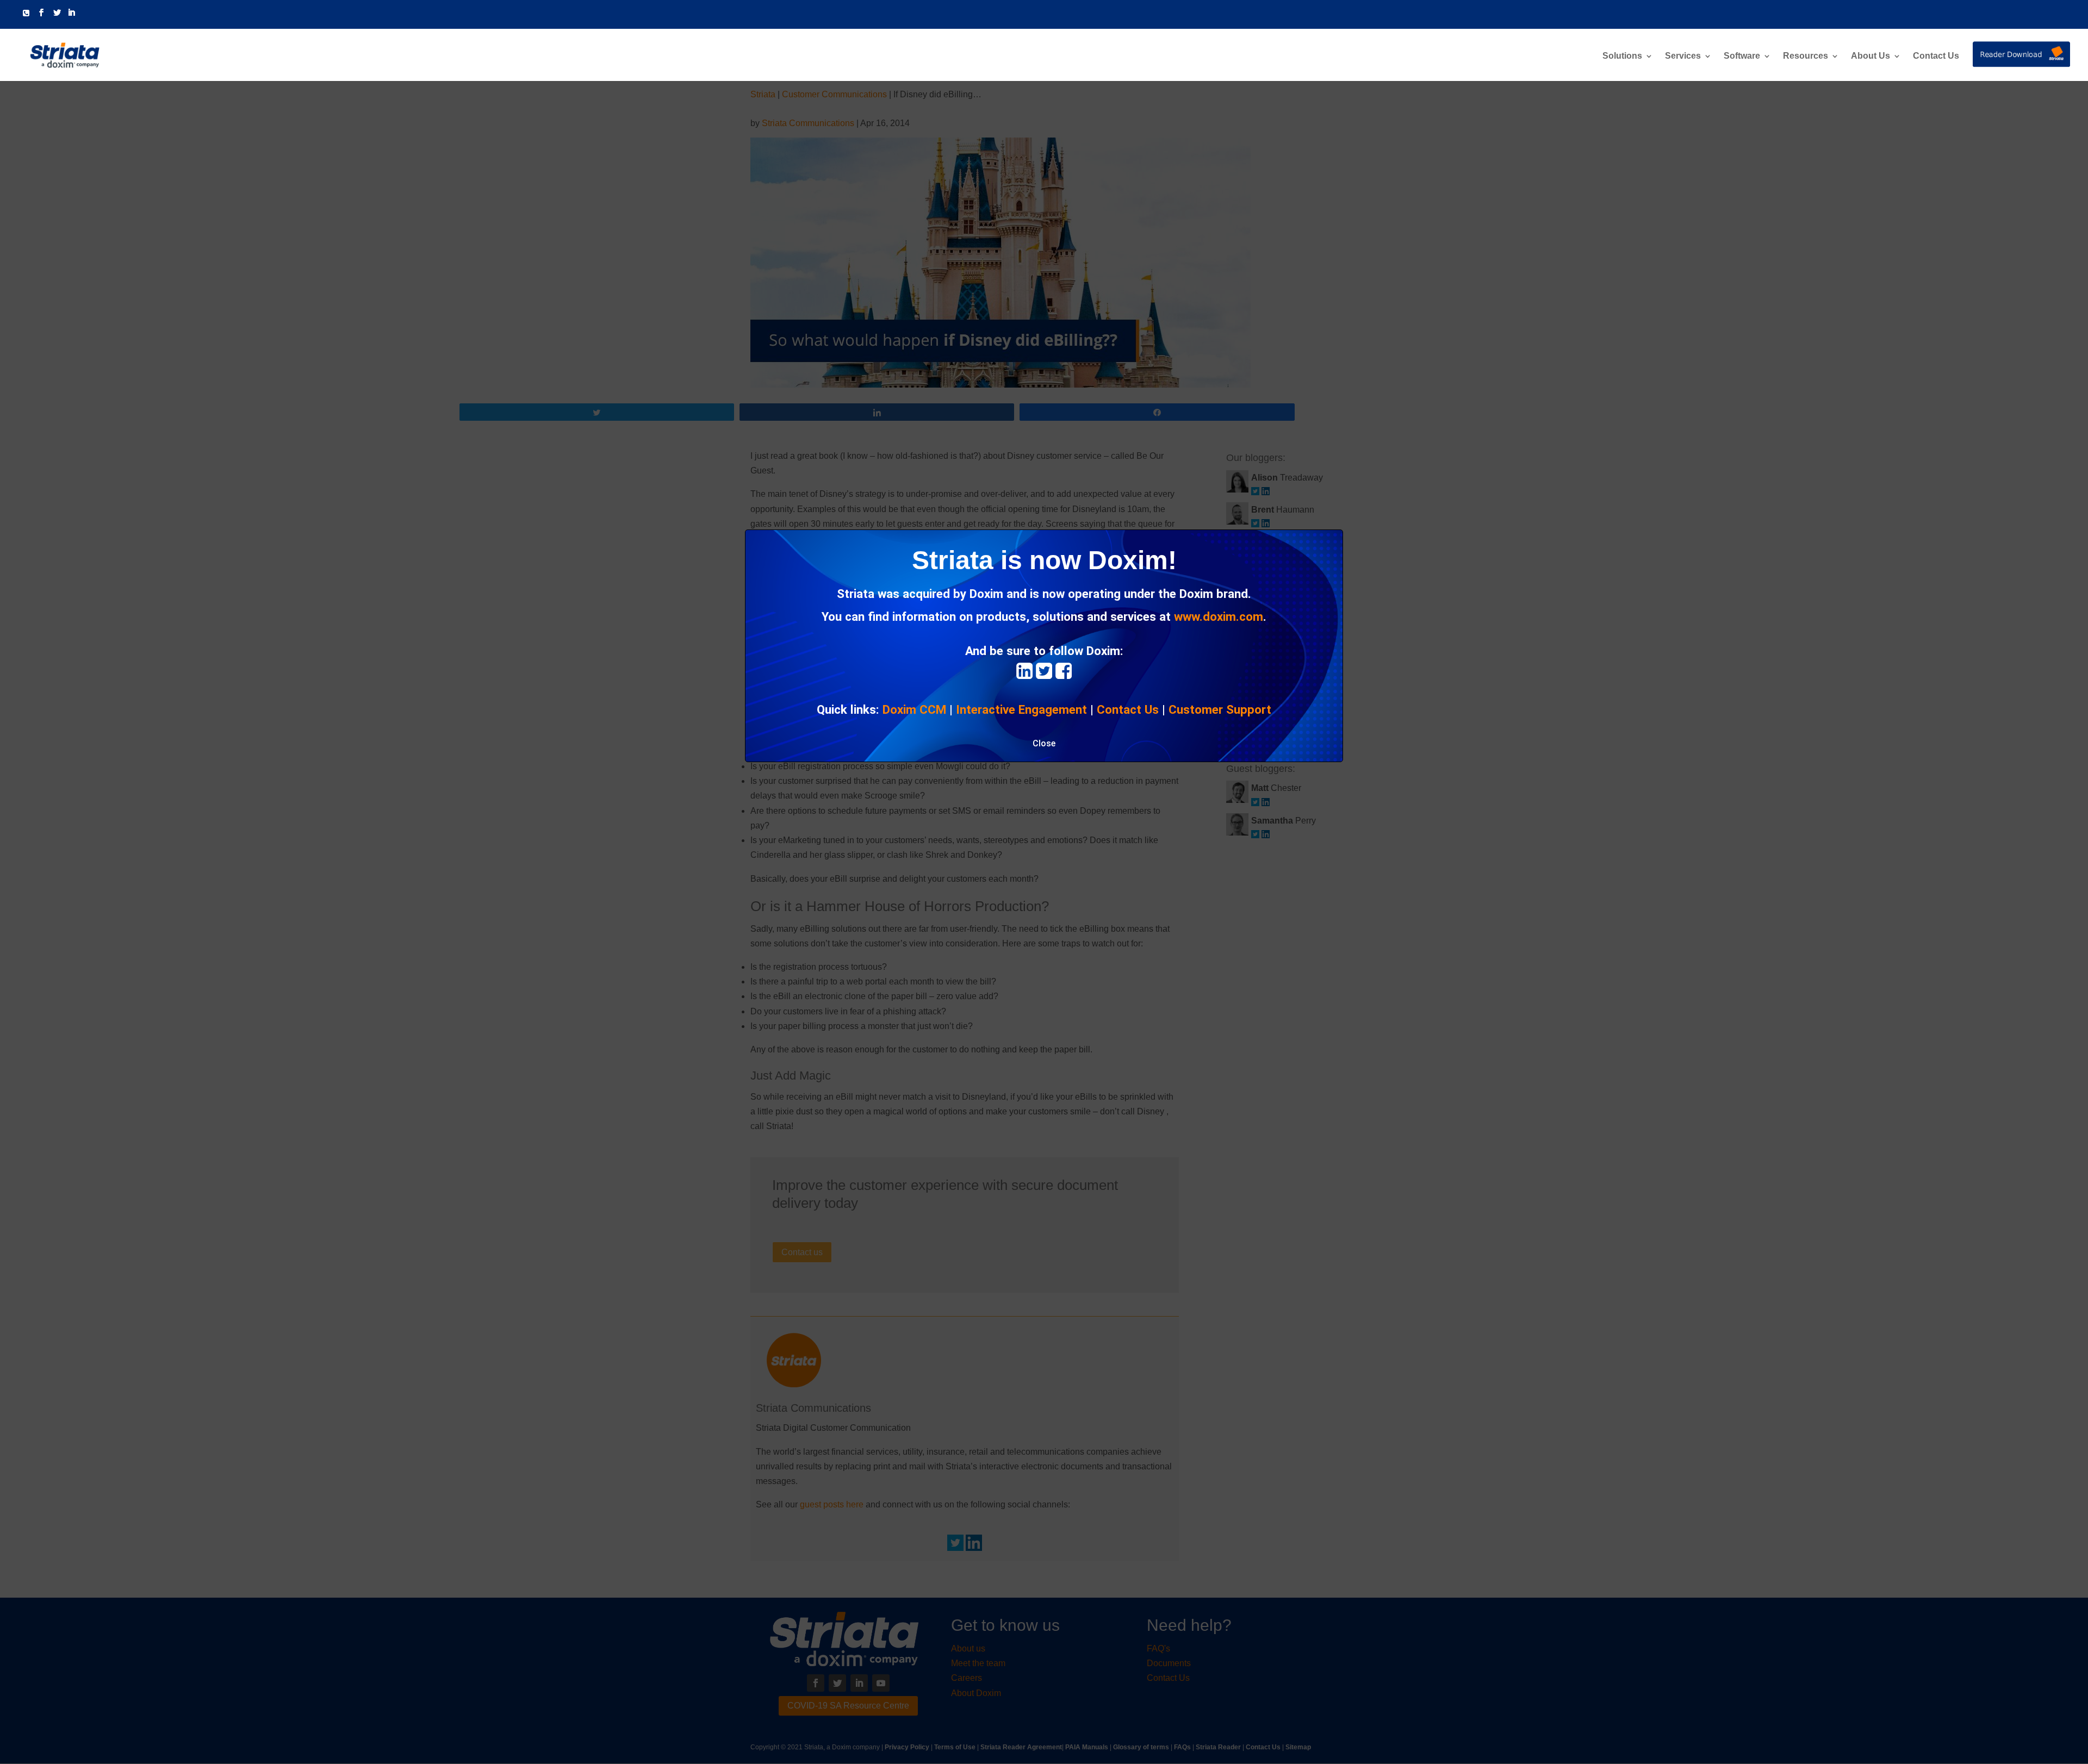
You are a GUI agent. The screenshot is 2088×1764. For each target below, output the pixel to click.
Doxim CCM (914, 709)
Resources (1806, 56)
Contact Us (1936, 56)
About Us (1870, 56)
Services (1683, 56)
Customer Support (1220, 709)
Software (1742, 56)
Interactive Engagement (1021, 709)
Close (1044, 743)
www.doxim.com (1219, 616)
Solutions (1622, 56)
